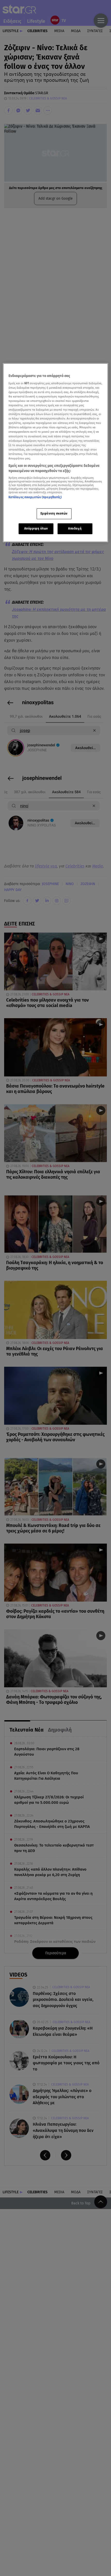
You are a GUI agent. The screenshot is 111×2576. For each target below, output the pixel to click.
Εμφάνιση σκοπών (54, 513)
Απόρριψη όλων (36, 529)
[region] (56, 453)
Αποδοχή (75, 529)
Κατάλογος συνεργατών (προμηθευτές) (35, 497)
